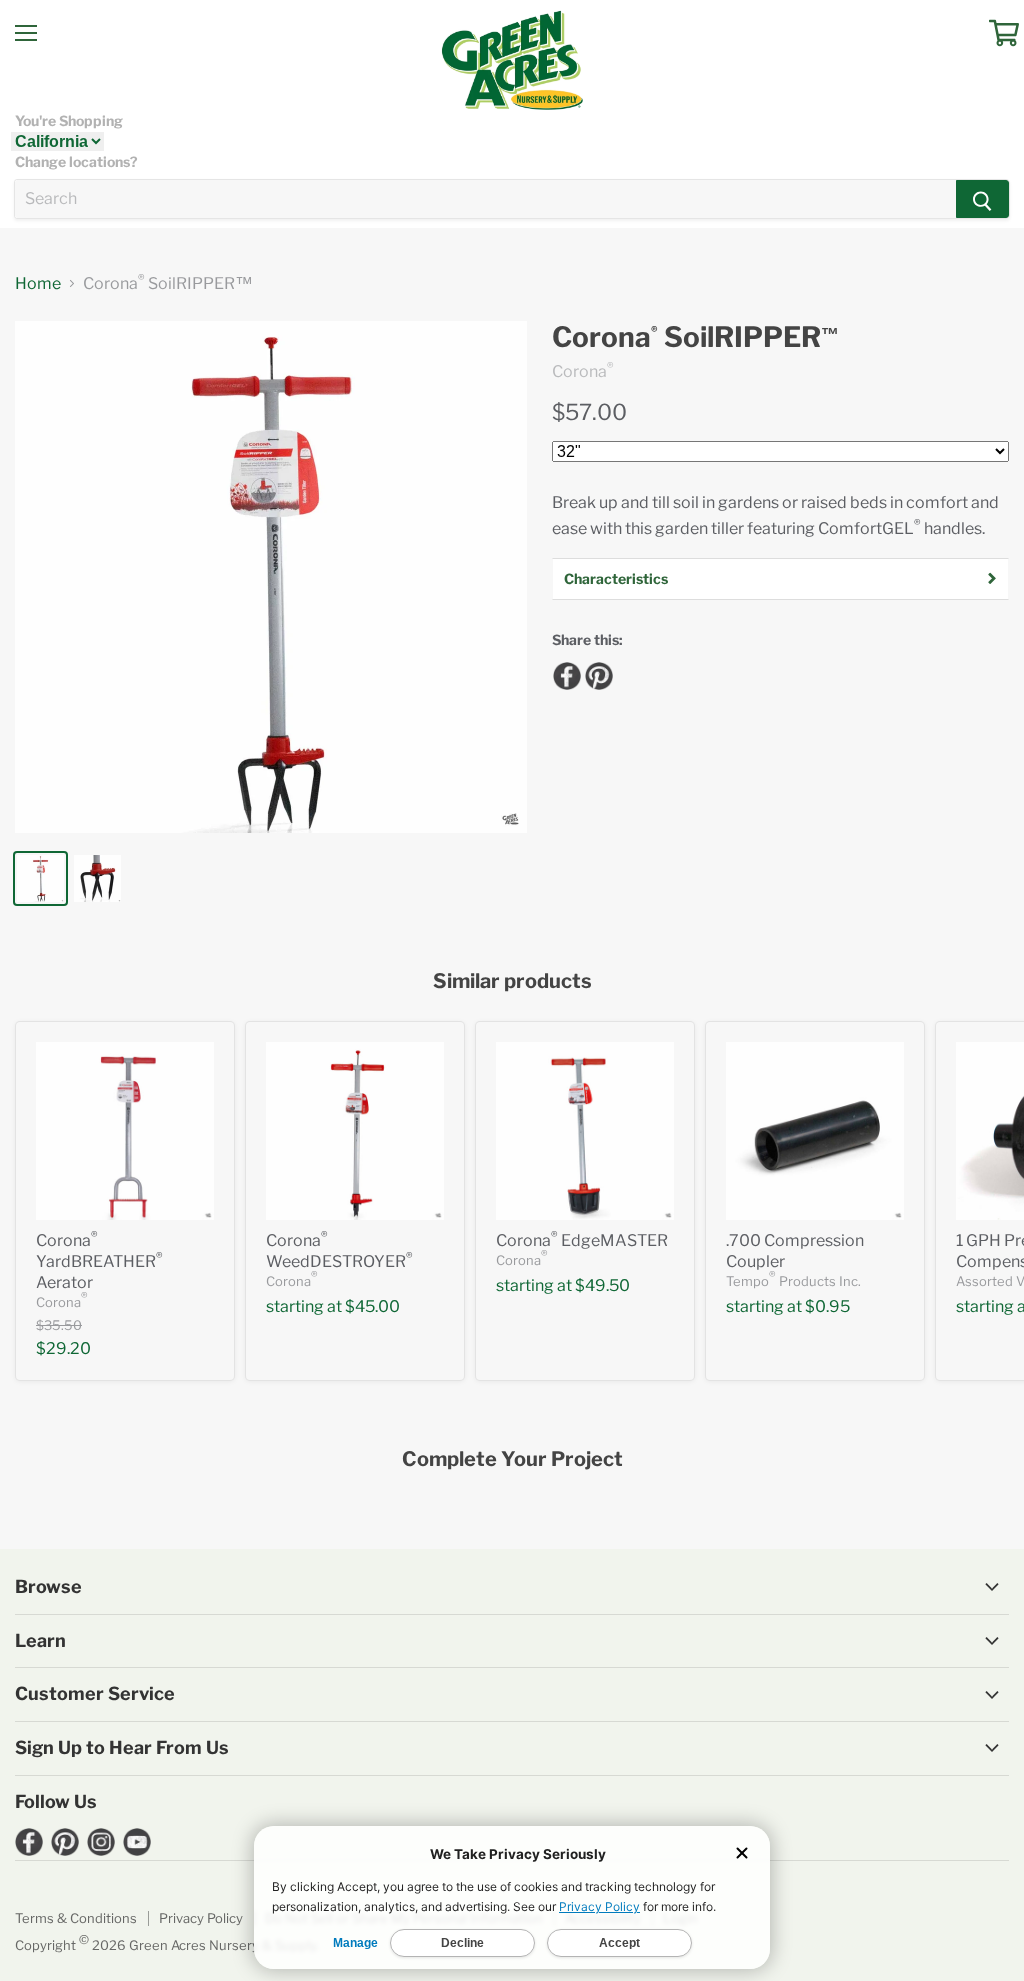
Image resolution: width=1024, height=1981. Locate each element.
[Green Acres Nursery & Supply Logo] (512, 60)
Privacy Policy (201, 1918)
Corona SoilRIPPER (695, 337)
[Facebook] (564, 673)
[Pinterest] (596, 673)
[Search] (982, 199)
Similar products (512, 981)
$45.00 (372, 1306)
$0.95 (827, 1306)
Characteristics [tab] (616, 578)
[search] (485, 199)
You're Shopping (69, 121)
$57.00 (589, 412)
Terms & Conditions (76, 1918)
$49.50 (602, 1285)
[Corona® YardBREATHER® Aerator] (125, 1131)
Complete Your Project (512, 1459)
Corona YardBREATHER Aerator (99, 1261)
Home (38, 284)
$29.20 (63, 1348)
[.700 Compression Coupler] (815, 1131)
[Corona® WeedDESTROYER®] (355, 1131)
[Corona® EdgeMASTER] (585, 1131)
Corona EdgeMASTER (582, 1240)
